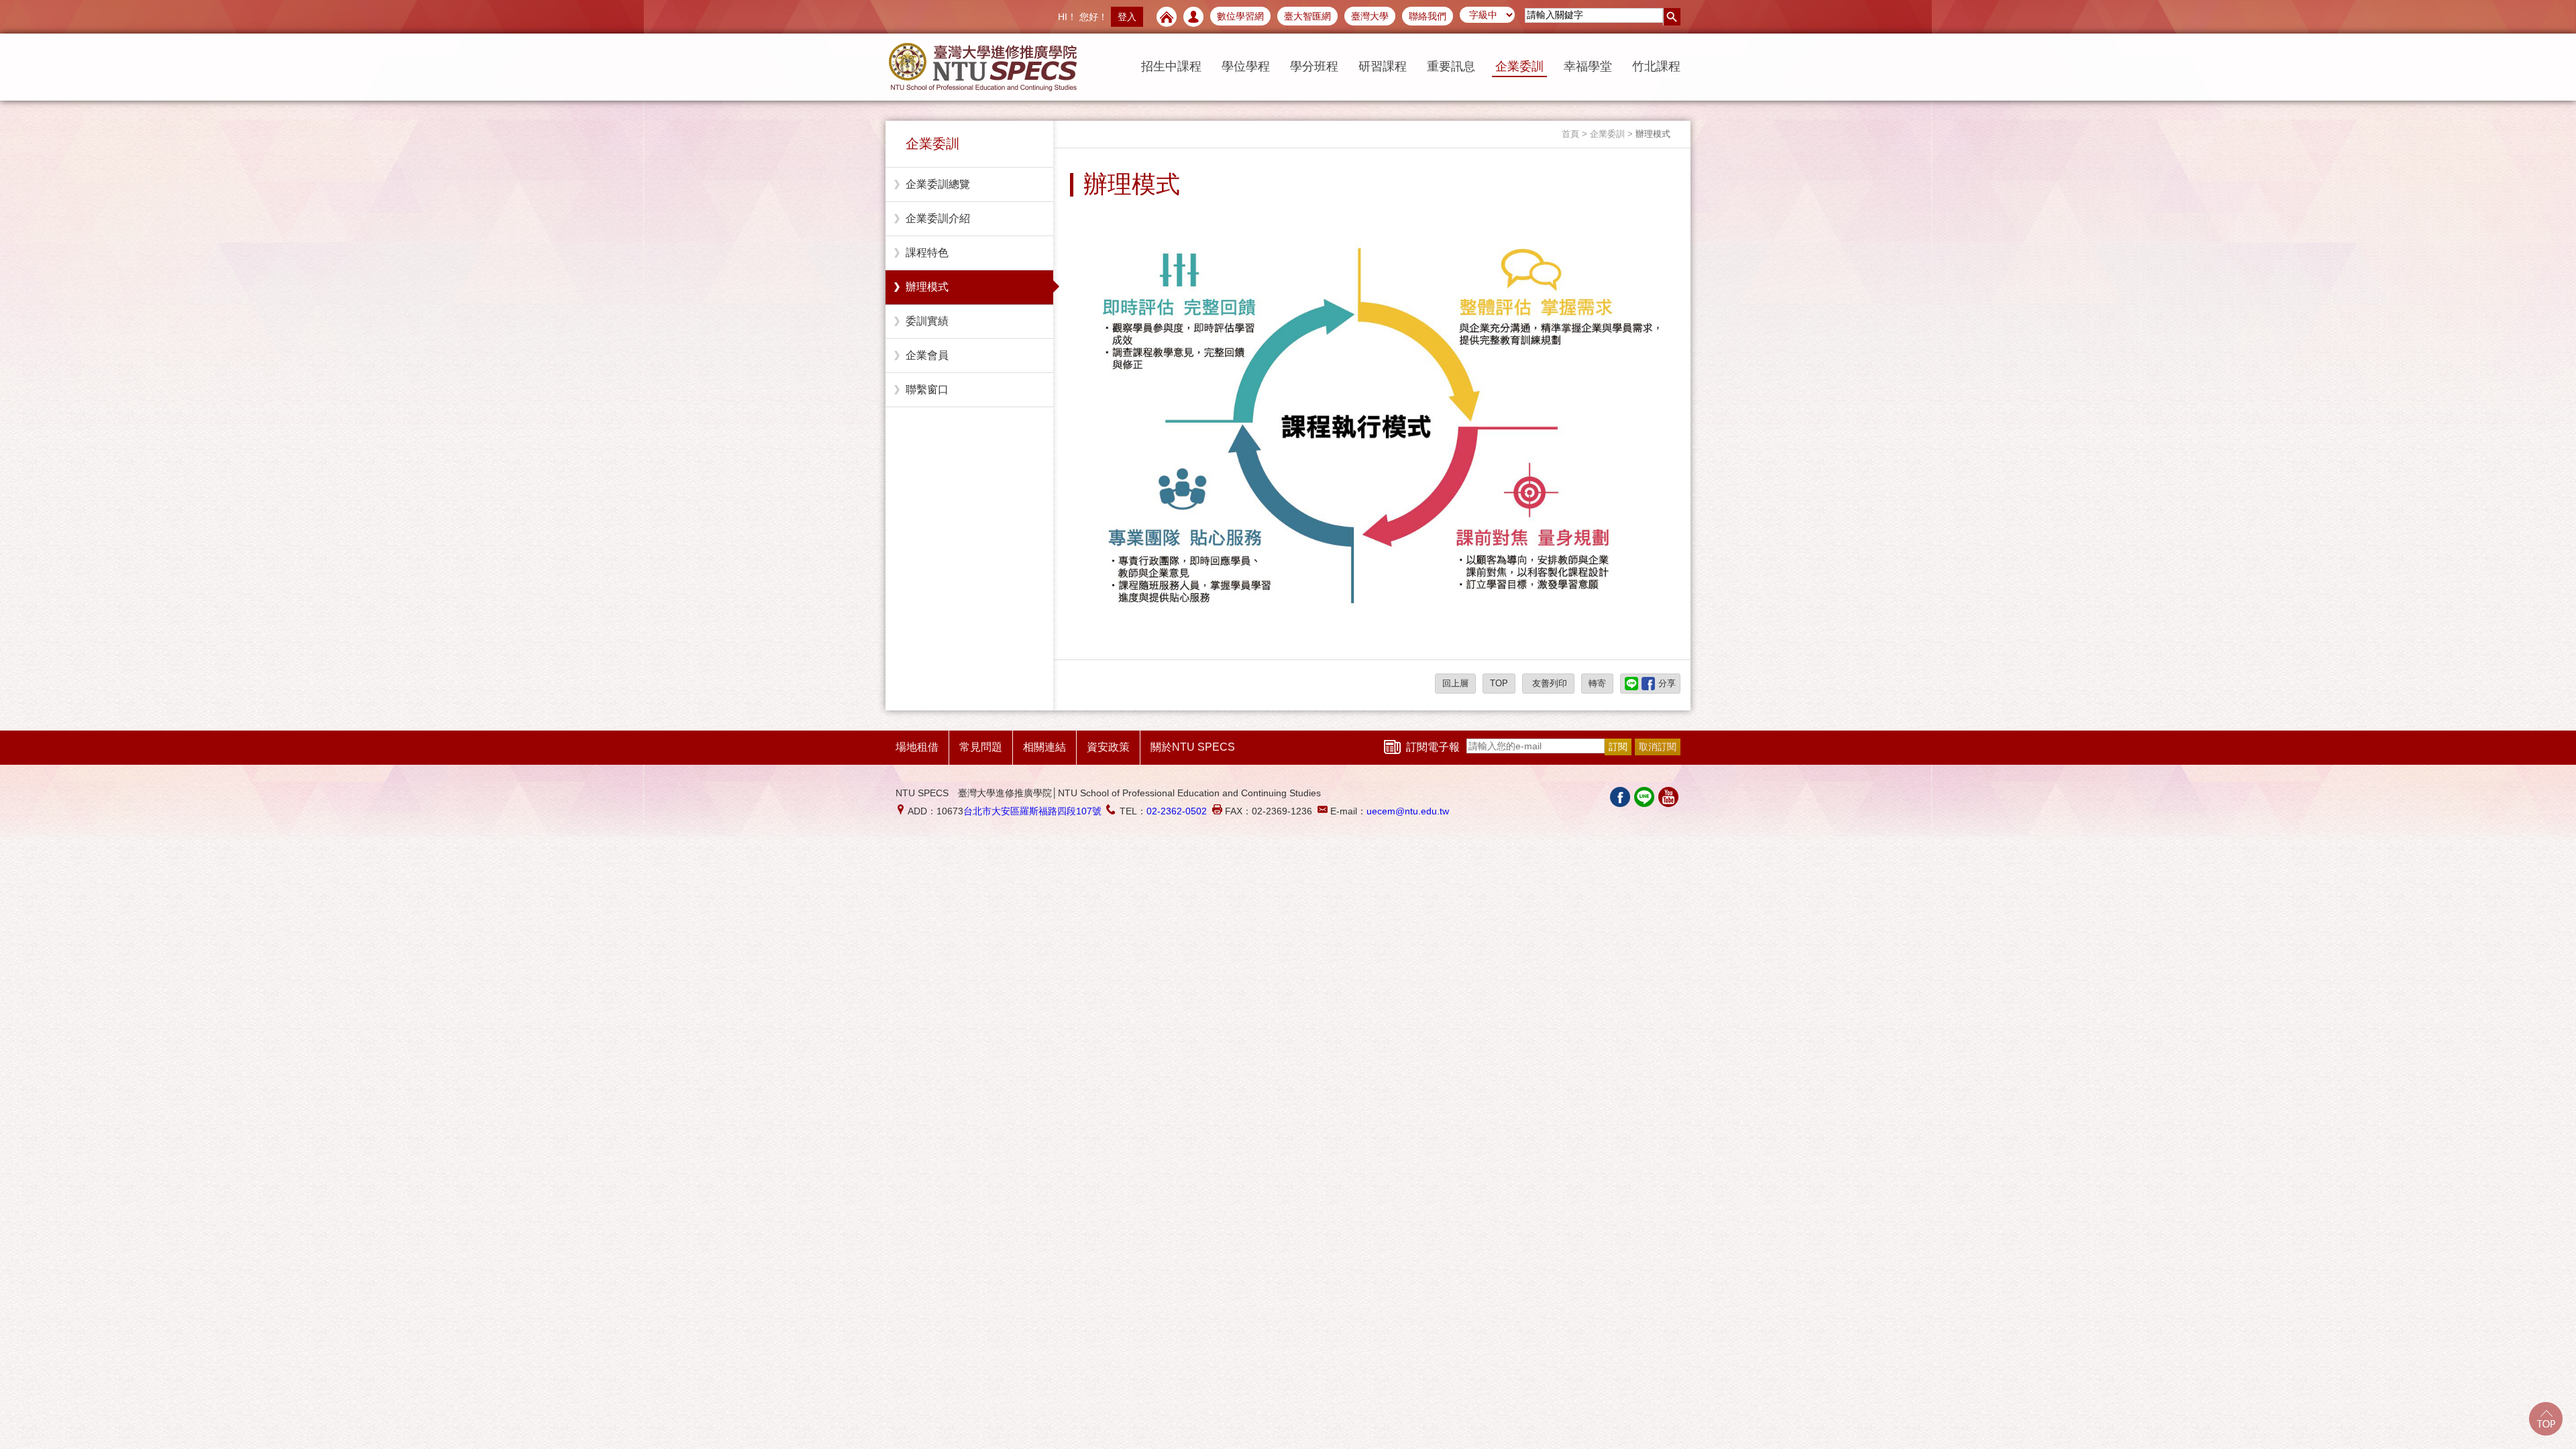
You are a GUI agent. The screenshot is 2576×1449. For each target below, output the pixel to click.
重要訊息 (1451, 66)
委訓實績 (927, 321)
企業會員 (927, 355)
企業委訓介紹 (938, 218)
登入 (1127, 17)
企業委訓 (1519, 66)
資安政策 (1108, 747)
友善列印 (1548, 683)
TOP (1499, 683)
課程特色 (927, 253)
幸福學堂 (1588, 66)
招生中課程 (1171, 66)
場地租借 (917, 747)
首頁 (1570, 134)
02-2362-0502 (1177, 811)
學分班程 (1314, 66)
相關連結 (1044, 747)
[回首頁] (1167, 17)
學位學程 (1246, 66)
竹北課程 (1656, 66)
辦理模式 (927, 287)
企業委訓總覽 (938, 184)
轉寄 (1597, 683)
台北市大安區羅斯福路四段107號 (1032, 811)
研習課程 (1383, 66)
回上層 (1455, 683)
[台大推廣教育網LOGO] (983, 67)
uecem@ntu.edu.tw (1408, 811)
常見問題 (981, 747)
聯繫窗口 (927, 389)
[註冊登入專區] (1193, 17)
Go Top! (2546, 1419)
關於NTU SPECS (1193, 747)
